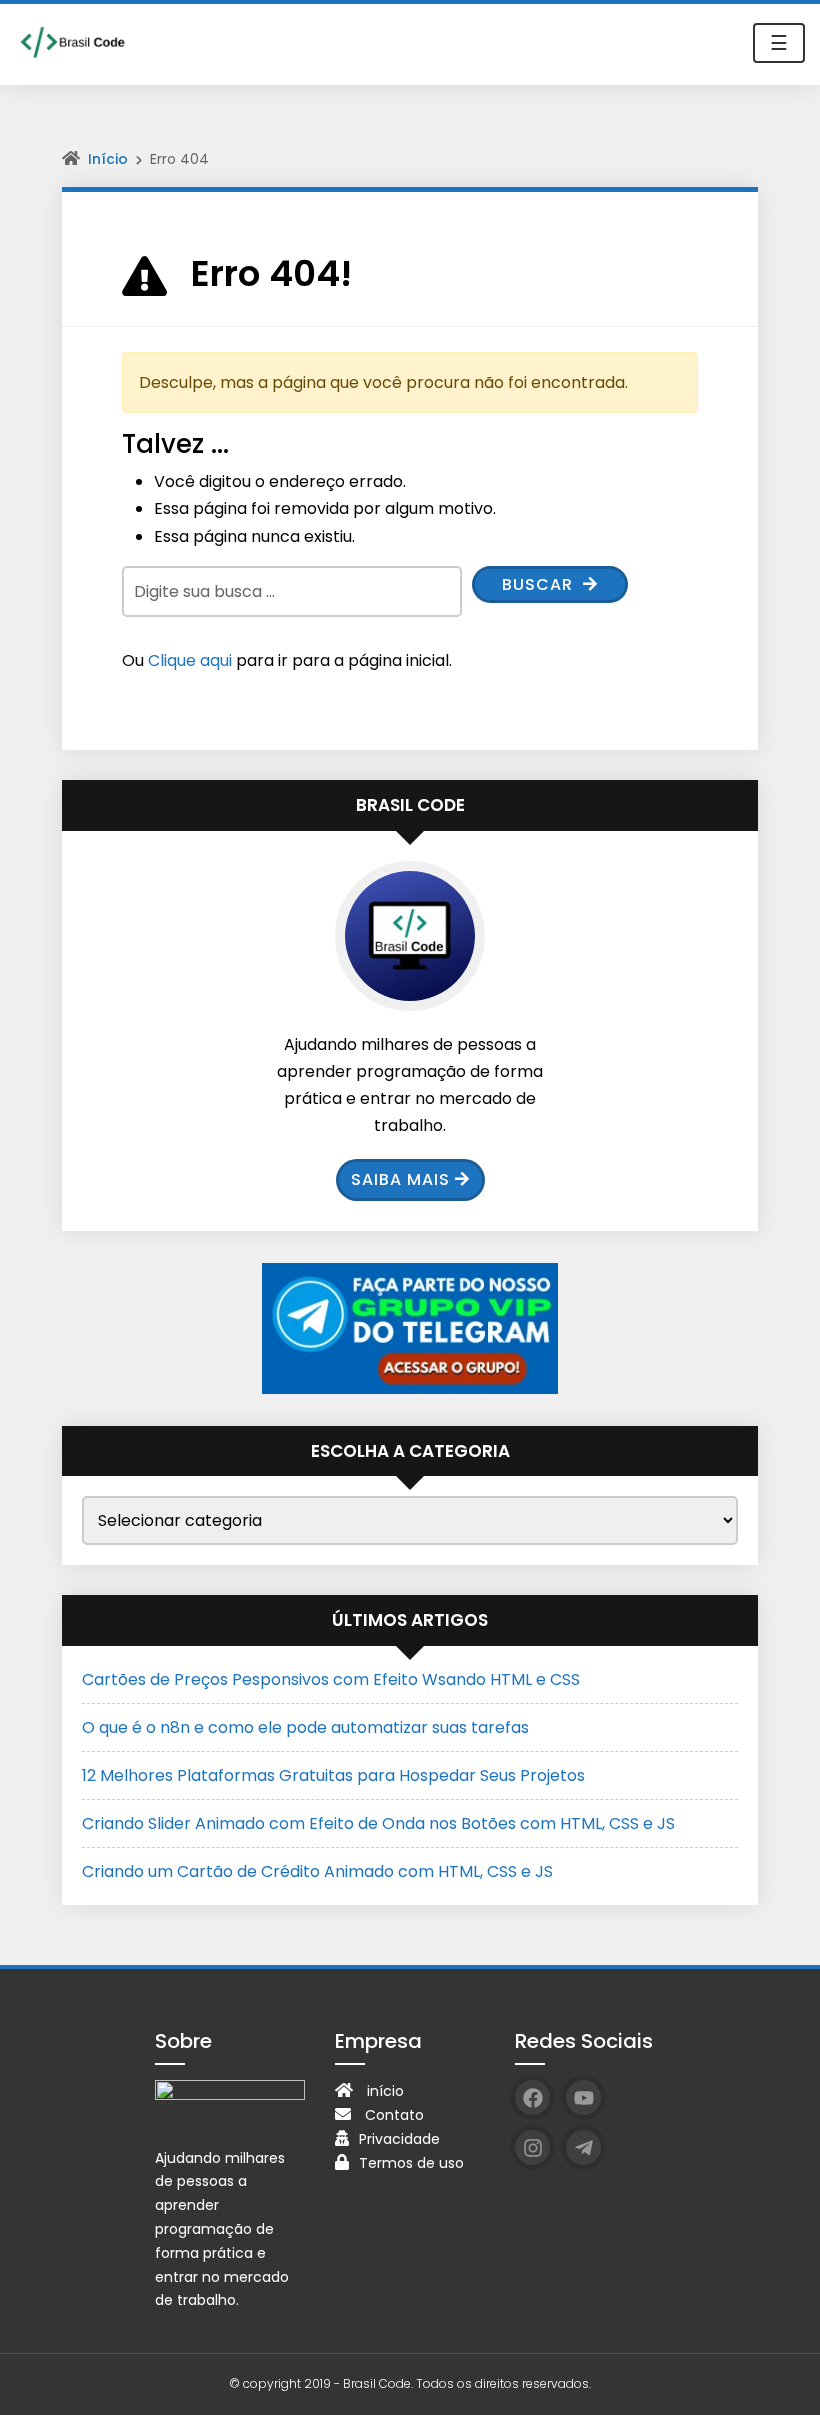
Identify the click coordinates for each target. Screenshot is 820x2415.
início (385, 2091)
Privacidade (399, 2139)
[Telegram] (583, 2147)
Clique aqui (190, 660)
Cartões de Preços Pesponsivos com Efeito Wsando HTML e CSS (331, 1679)
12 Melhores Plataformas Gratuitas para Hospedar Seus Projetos (333, 1775)
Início (108, 159)
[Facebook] (532, 2097)
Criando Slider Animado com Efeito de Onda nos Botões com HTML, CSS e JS (378, 1823)
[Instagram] (532, 2147)
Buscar (540, 584)
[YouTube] (583, 2097)
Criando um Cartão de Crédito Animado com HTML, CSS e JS (317, 1871)
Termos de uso (411, 2163)
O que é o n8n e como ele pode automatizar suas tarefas (305, 1727)
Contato (394, 2115)
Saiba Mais (400, 1179)
